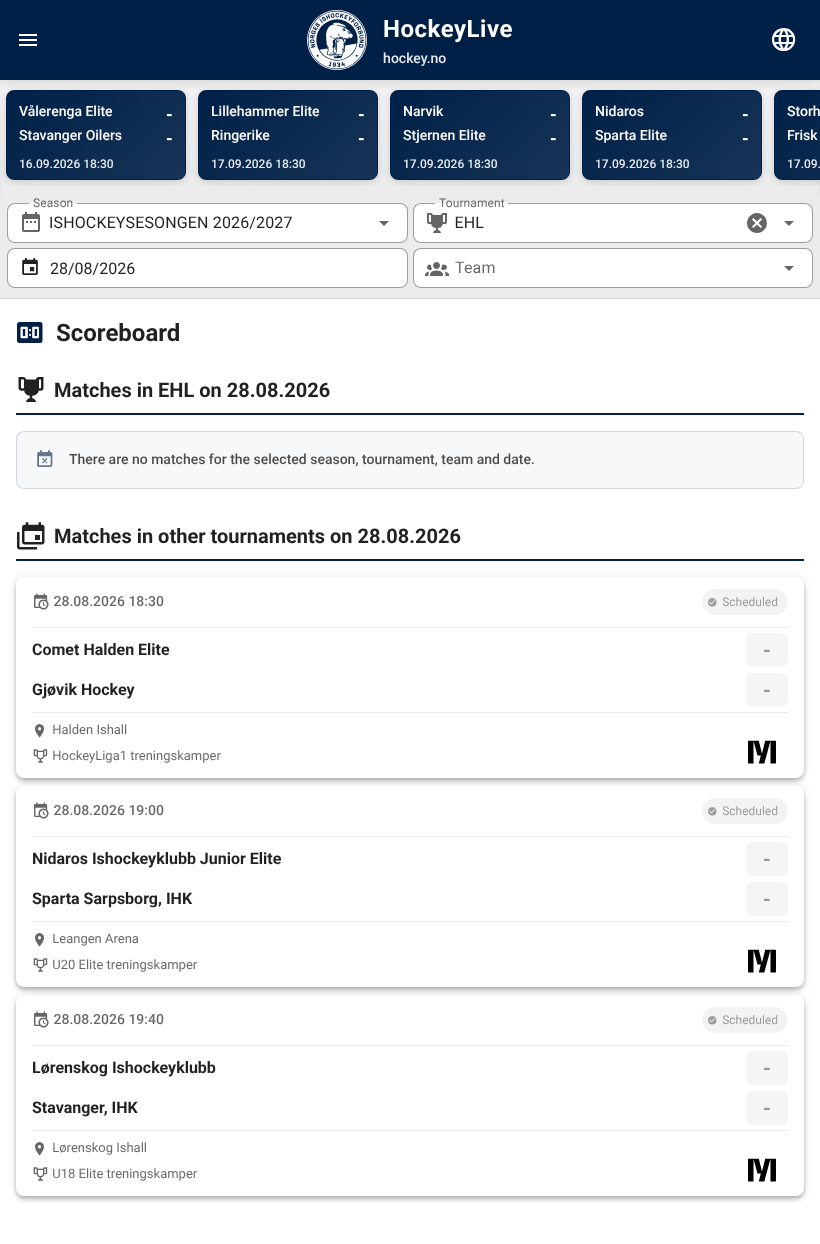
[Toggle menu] (28, 40)
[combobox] (207, 223)
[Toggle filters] (784, 40)
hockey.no (414, 59)
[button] (757, 223)
